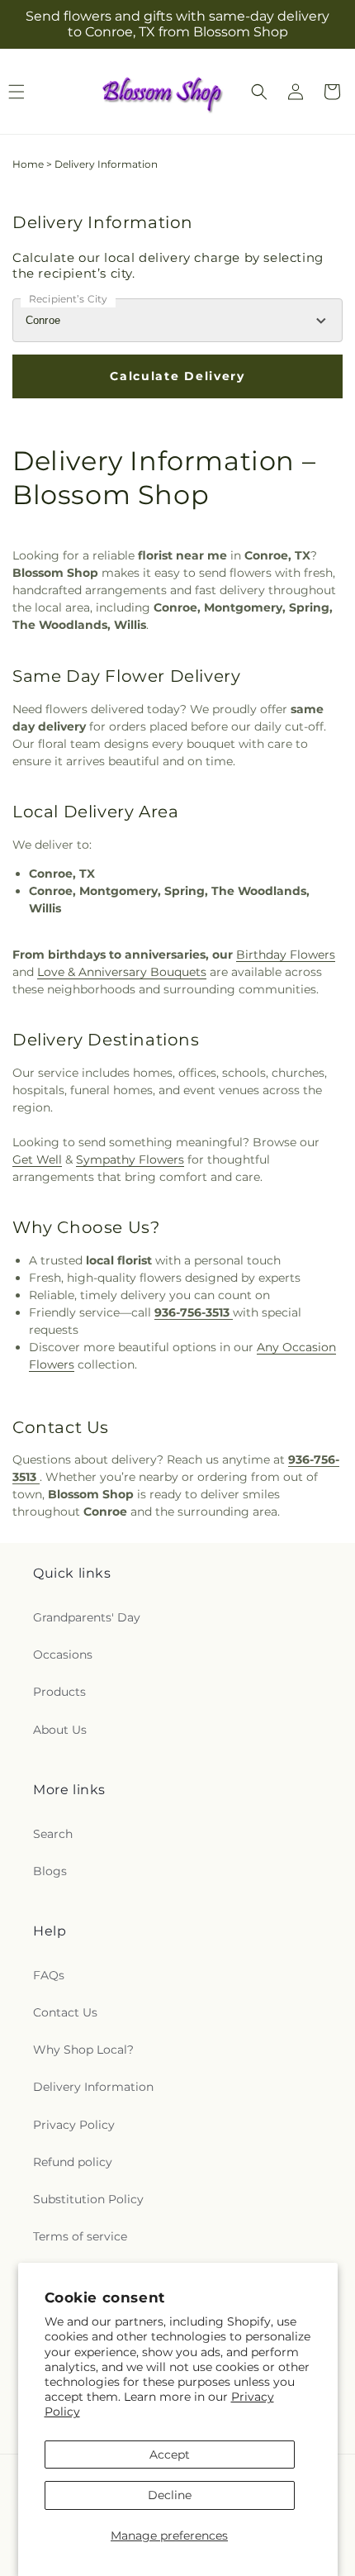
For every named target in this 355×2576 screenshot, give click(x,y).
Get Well (37, 1159)
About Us (60, 1730)
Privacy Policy (74, 2125)
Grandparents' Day (87, 1617)
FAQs (49, 1975)
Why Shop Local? (83, 2050)
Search (53, 1834)
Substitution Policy (88, 2199)
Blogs (50, 1871)
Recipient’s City (68, 299)
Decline (170, 2495)
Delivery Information (93, 2087)
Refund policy (73, 2162)
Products (59, 1692)
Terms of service (80, 2236)
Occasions (63, 1655)
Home (28, 164)
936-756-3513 (194, 1312)
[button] (259, 92)
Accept (170, 2455)
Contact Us (65, 2012)
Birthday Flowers (286, 955)
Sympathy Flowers (130, 1159)
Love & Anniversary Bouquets (122, 972)
